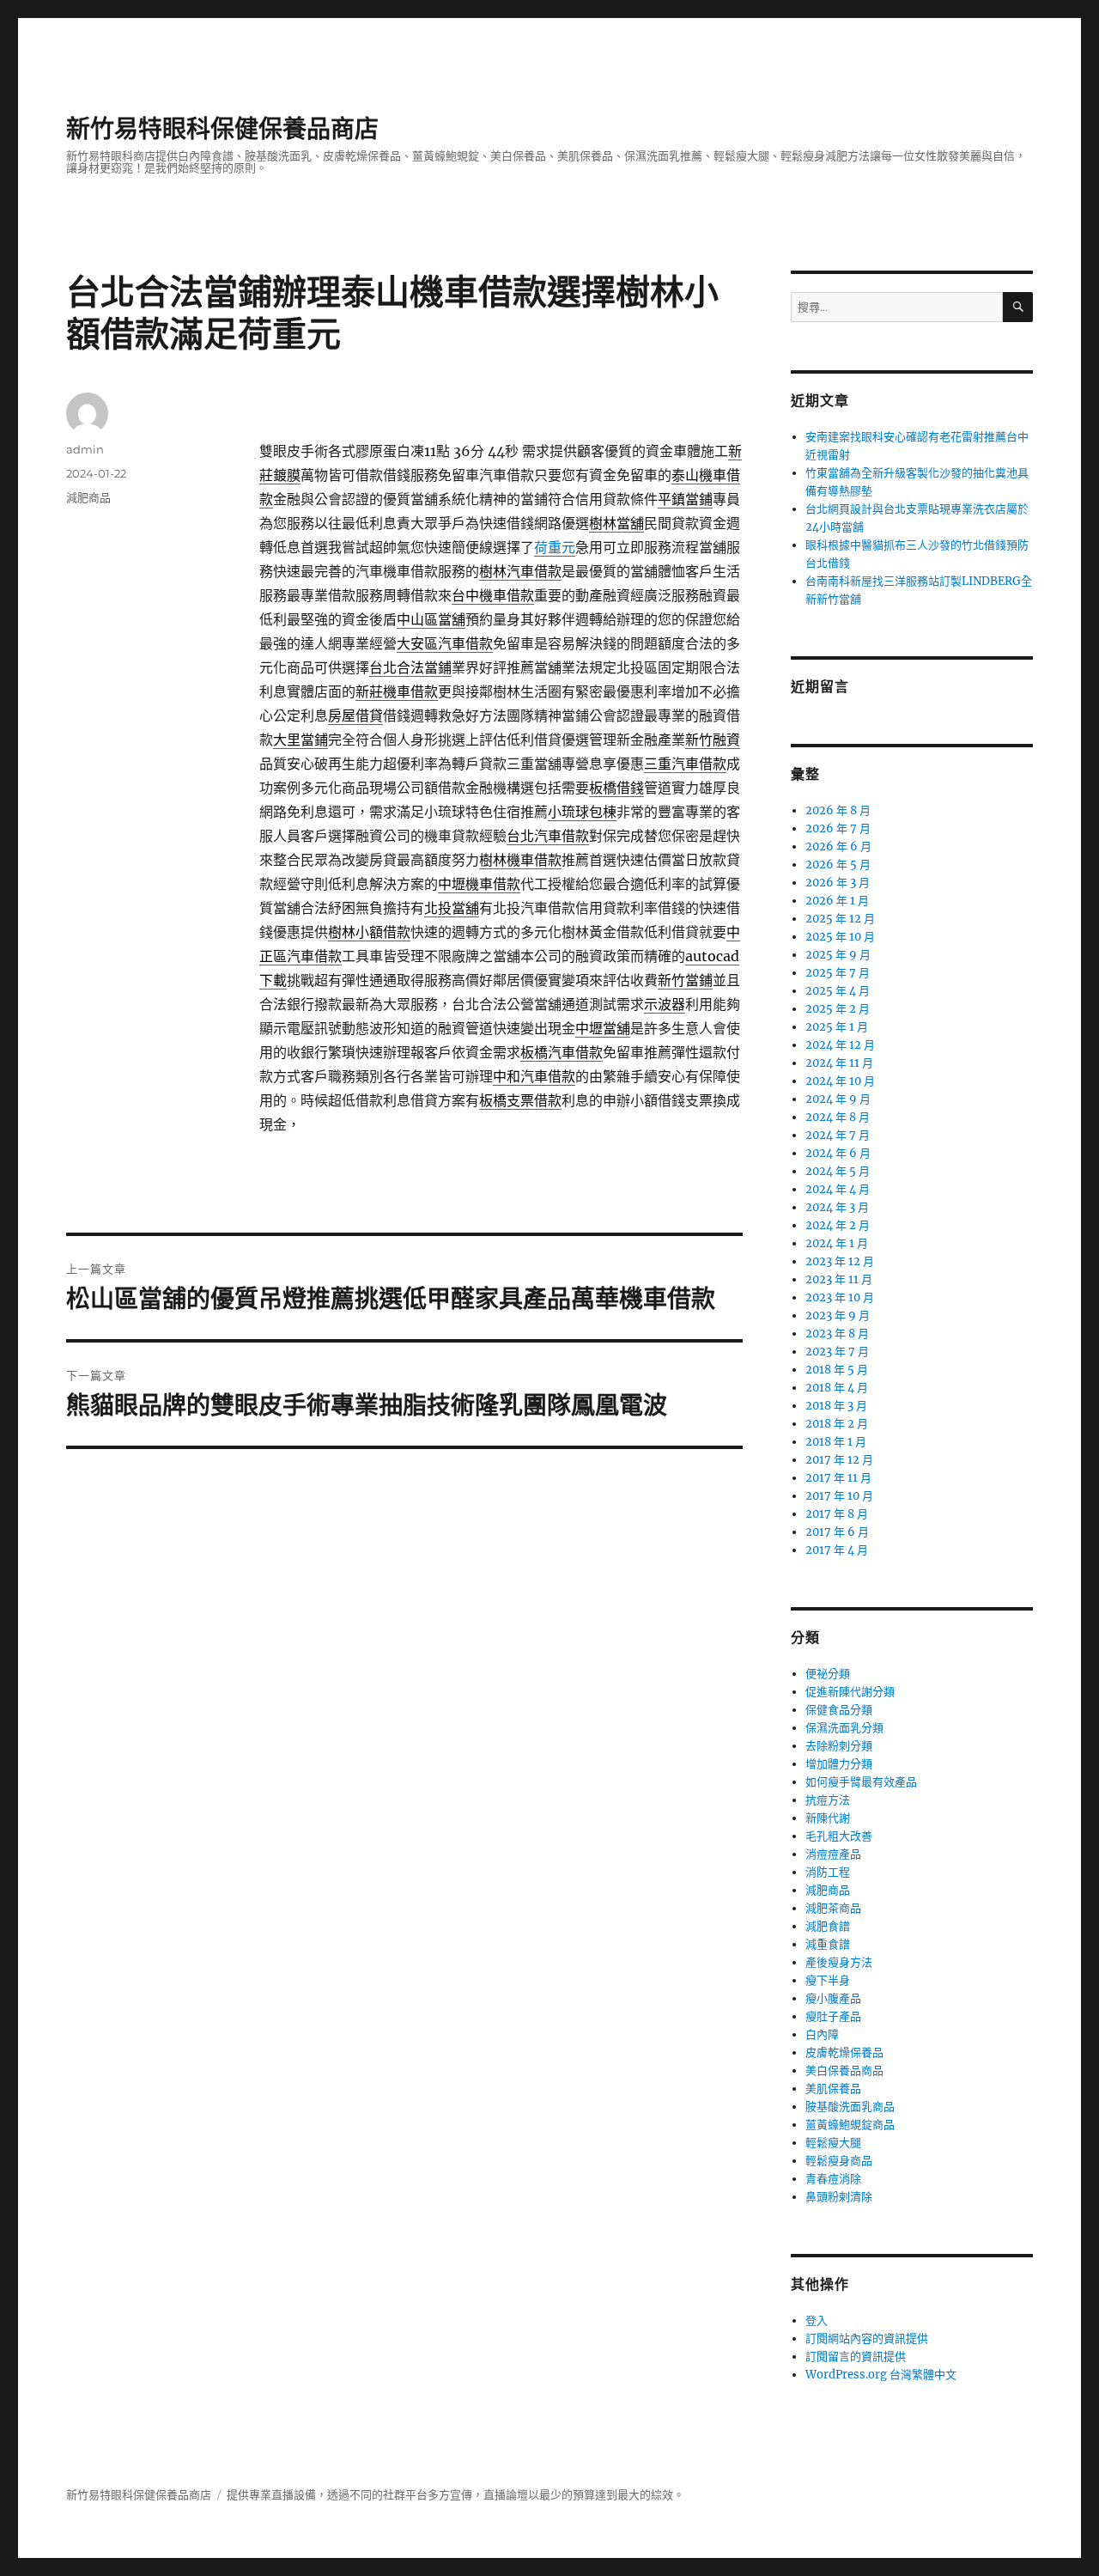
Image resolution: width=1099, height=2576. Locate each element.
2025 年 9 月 (838, 955)
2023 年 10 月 (840, 1297)
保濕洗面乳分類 (844, 1728)
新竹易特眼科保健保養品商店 (222, 129)
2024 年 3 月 (837, 1207)
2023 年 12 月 (840, 1261)
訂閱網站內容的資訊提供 (867, 2338)
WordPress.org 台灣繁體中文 (881, 2375)
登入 (817, 2320)
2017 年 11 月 (838, 1478)
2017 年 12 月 (839, 1460)
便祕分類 (828, 1674)
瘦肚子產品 (833, 2016)
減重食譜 (828, 1944)
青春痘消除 (833, 2179)
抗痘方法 (828, 1800)
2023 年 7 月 (837, 1352)
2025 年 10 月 (840, 937)
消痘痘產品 (833, 1854)
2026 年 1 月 (837, 901)
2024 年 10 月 (840, 1081)
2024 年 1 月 (837, 1243)
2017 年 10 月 (839, 1496)
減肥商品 (88, 497)
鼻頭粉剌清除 (839, 2197)
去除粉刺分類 (839, 1746)
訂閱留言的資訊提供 (856, 2357)
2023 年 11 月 (839, 1279)
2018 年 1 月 (836, 1442)
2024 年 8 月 (838, 1117)
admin (85, 449)
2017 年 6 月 (837, 1532)
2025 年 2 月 (838, 1009)
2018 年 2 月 (837, 1424)
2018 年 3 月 (836, 1406)
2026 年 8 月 (838, 810)
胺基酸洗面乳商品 (850, 2107)
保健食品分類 (839, 1710)
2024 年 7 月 (838, 1135)
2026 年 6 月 (838, 846)
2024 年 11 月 (839, 1063)
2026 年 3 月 (838, 883)
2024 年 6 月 (838, 1153)
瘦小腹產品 (833, 1998)
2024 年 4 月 (838, 1189)
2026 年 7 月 (838, 828)
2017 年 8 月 (837, 1514)
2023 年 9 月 (838, 1315)
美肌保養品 (833, 2089)
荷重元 (555, 547)
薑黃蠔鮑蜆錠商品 (850, 2125)
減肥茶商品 (833, 1908)
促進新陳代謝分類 (850, 1692)
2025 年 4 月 (838, 991)
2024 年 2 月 (838, 1225)
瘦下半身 (828, 1980)
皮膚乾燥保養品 (844, 2052)
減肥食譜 (828, 1926)
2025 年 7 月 (838, 973)
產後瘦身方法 (839, 1962)
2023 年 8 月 (837, 1334)
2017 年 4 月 (837, 1550)
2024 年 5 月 (838, 1171)
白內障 (822, 2034)
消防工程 (828, 1872)
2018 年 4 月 (837, 1388)
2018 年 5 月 (837, 1370)
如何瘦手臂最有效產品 (861, 1782)
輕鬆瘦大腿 (833, 2143)
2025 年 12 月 (840, 919)
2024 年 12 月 (840, 1045)
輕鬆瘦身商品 (839, 2161)
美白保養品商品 (844, 2071)
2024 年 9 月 (838, 1099)
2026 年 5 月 (838, 865)
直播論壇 (506, 2495)
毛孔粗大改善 (839, 1836)
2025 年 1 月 (837, 1027)
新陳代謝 (828, 1818)
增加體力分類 (839, 1764)
